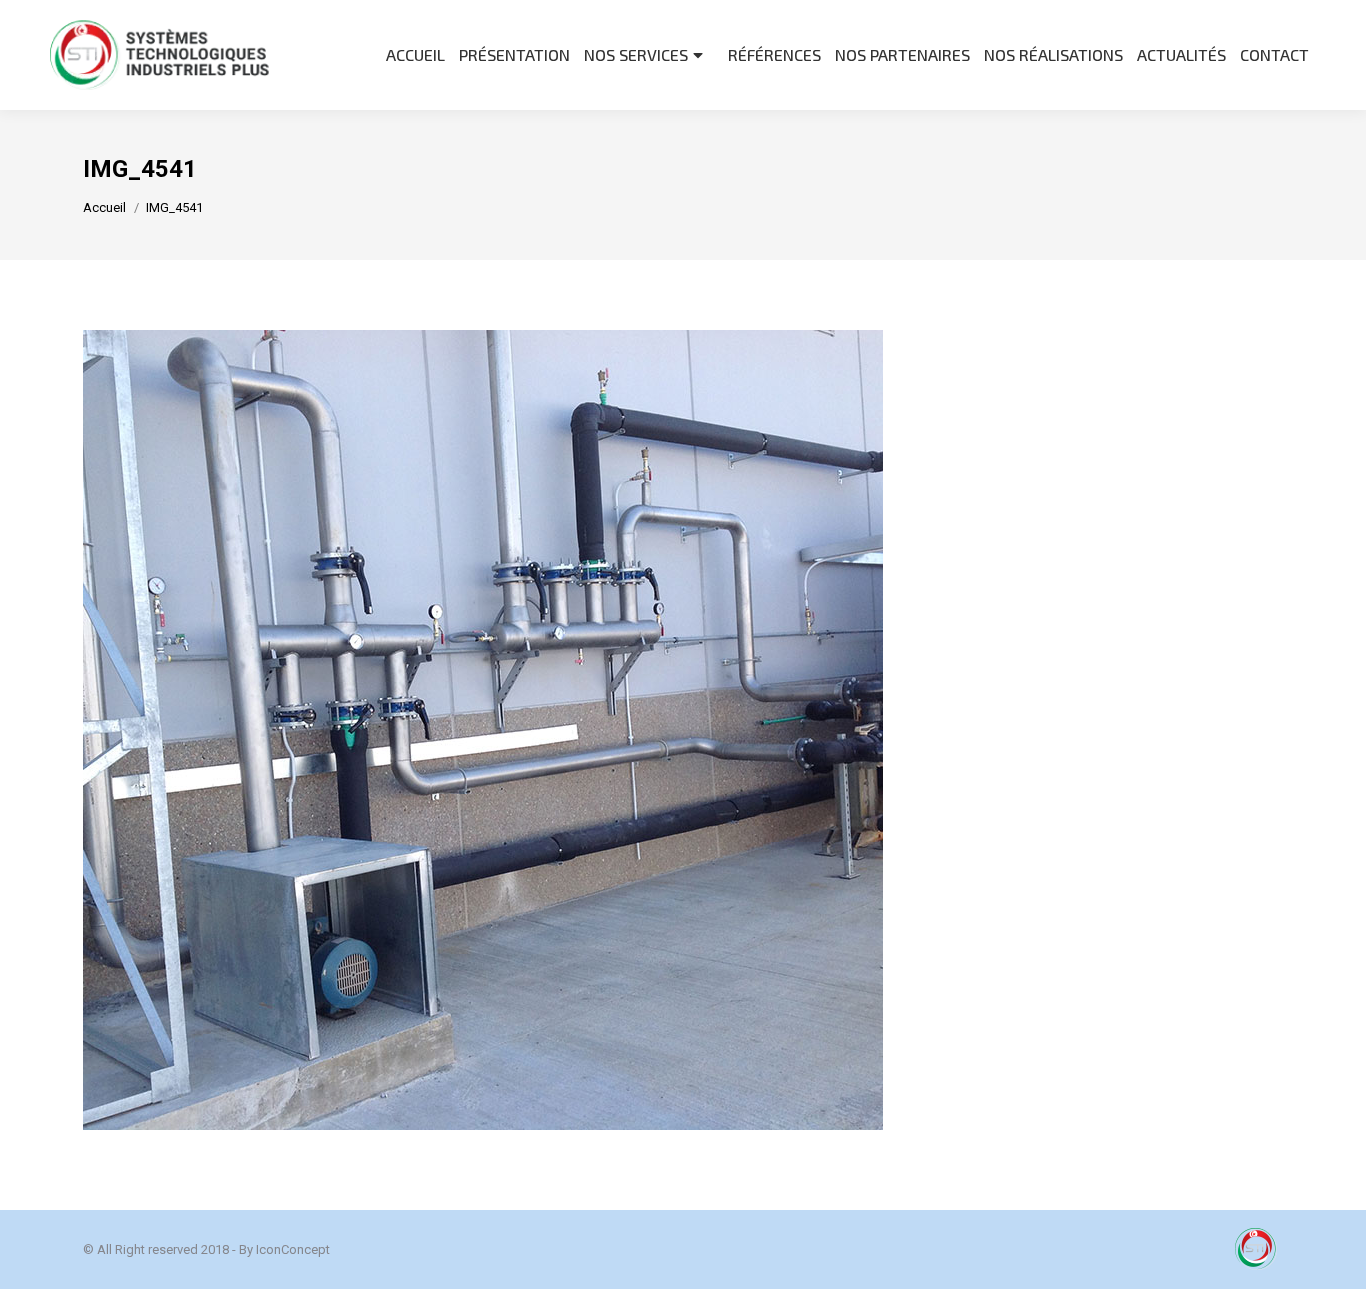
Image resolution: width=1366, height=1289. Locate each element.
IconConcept (293, 1249)
